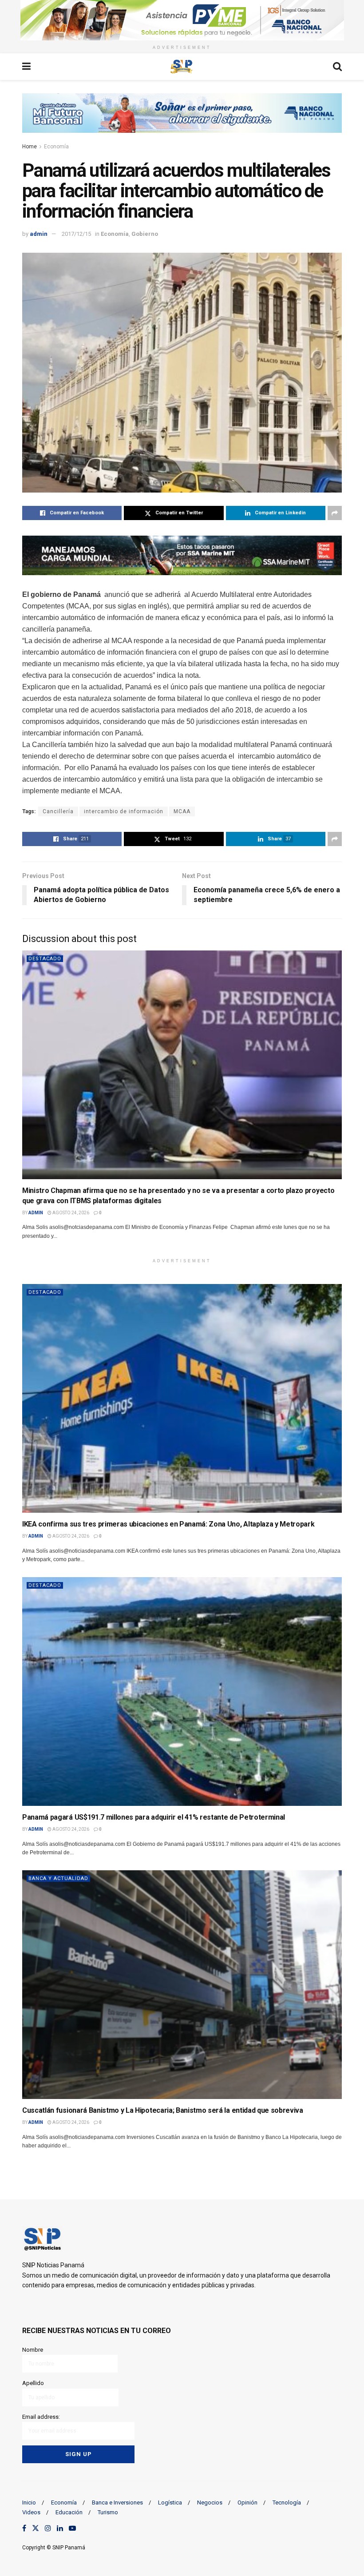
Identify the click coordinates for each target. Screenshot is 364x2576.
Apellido (33, 2383)
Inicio (29, 2502)
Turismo (108, 2512)
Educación (69, 2512)
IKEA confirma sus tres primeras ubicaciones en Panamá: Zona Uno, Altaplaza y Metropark (168, 1524)
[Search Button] (337, 67)
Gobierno (145, 234)
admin (39, 234)
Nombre (33, 2350)
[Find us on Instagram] (48, 2528)
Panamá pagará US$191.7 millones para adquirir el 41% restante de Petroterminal (154, 1817)
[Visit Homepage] (182, 67)
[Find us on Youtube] (72, 2528)
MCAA (182, 811)
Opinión (247, 2502)
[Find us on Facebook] (24, 2528)
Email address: (41, 2417)
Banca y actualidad (58, 1878)
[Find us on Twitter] (36, 2528)
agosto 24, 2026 (70, 1213)
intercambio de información (124, 811)
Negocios (210, 2502)
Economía (56, 147)
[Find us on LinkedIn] (60, 2528)
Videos (31, 2512)
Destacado (45, 959)
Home (30, 147)
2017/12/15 (76, 234)
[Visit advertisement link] (182, 20)
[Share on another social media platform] (335, 513)
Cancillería (58, 811)
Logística (170, 2502)
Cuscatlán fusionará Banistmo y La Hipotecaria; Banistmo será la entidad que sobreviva (163, 2110)
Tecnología (287, 2502)
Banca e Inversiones (117, 2502)
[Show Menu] (26, 67)
